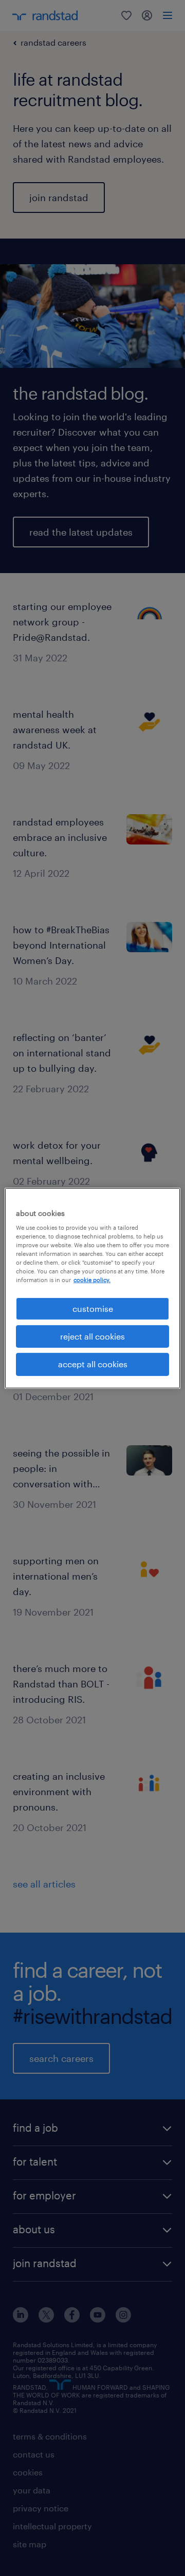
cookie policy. (92, 1280)
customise (93, 1308)
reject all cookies (92, 1336)
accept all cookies (93, 1364)
